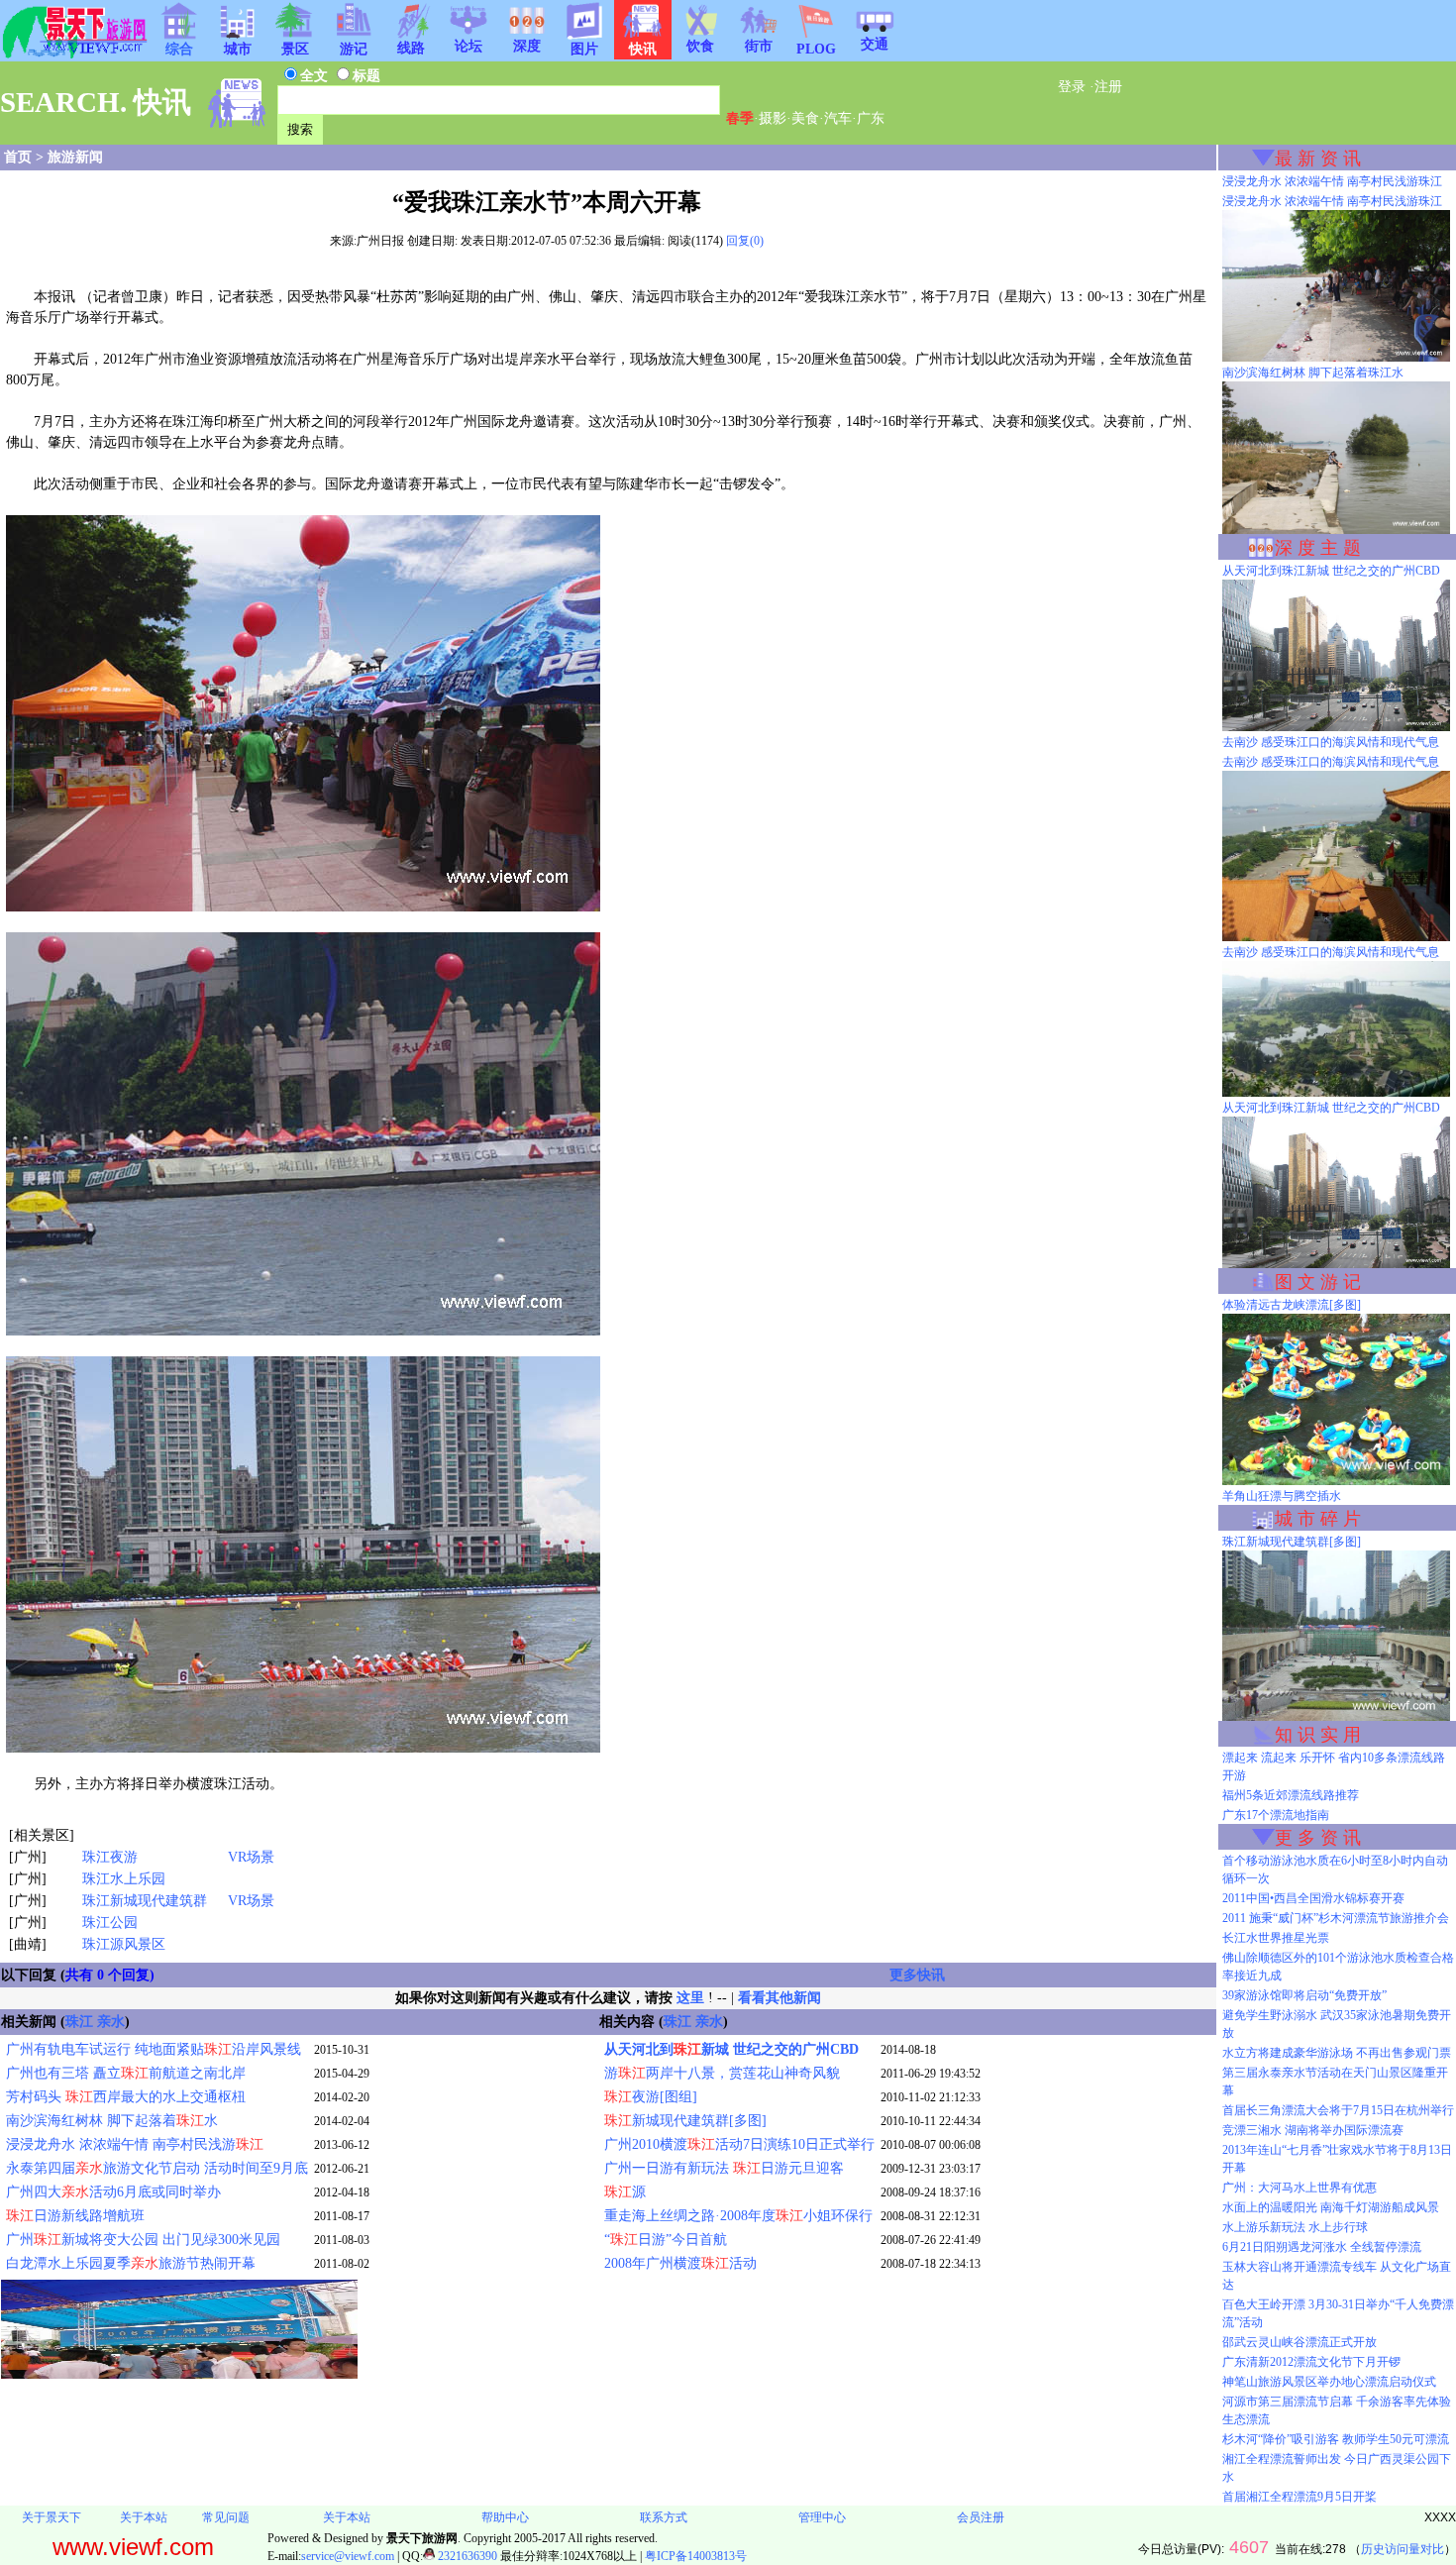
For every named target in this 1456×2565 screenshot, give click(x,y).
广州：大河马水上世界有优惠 (1300, 2188)
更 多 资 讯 (1318, 1838)
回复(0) (745, 241)
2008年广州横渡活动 (680, 2263)
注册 (1108, 87)
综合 (179, 49)
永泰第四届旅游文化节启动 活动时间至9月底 (157, 2168)
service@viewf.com (348, 2556)
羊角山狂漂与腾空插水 (1282, 1496)
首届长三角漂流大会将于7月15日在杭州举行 (1338, 2110)
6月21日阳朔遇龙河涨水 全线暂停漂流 (1322, 2247)
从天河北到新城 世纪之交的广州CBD (731, 2049)
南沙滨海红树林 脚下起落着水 (112, 2121)
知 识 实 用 (1318, 1735)
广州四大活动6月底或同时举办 (113, 2192)
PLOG (816, 49)
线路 (411, 48)
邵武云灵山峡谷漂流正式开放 (1300, 2342)
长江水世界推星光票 (1276, 1938)
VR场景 (251, 1857)
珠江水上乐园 (124, 1879)
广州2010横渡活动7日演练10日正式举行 (739, 2144)
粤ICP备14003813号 (696, 2556)
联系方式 (664, 2517)
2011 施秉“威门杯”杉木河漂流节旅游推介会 (1336, 1918)
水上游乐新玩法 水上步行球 (1295, 2227)
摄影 (773, 118)
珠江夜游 (110, 1857)
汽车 (838, 118)
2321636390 (466, 2556)
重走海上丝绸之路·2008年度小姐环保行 (738, 2216)
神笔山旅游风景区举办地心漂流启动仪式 (1329, 2382)
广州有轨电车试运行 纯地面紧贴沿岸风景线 (154, 2049)
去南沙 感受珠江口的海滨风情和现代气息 (1331, 742)
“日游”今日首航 (666, 2240)
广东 (871, 118)
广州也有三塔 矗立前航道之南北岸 (126, 2073)
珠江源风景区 (124, 1944)
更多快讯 (917, 1975)
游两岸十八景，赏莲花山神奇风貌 (722, 2073)
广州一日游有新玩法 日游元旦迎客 (724, 2168)
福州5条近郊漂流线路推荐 (1291, 1795)
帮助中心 (505, 2517)
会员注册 (981, 2517)
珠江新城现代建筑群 (145, 1901)
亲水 (111, 2022)
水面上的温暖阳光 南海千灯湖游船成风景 (1331, 2207)
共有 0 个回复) (110, 1975)
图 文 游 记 (1318, 1282)
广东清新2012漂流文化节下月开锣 (1311, 2362)
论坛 (468, 46)
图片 (584, 49)
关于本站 (144, 2517)
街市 (759, 46)
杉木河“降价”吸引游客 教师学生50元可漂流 (1336, 2439)
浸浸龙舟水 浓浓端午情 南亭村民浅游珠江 (1332, 181)
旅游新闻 (75, 157)
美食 (805, 118)
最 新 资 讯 (1318, 159)
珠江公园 (110, 1923)
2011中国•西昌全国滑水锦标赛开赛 (1313, 1898)
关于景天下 (52, 2517)
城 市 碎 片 (1318, 1519)
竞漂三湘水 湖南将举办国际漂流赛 (1313, 2130)
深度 (527, 46)
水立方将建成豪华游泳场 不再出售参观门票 (1337, 2053)
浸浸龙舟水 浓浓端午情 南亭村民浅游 (135, 2144)
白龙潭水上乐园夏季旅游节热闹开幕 (131, 2263)
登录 (1072, 87)
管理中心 (822, 2517)
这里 (690, 1998)
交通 (875, 44)
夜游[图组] (651, 2097)
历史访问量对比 (1403, 2549)
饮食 (700, 46)
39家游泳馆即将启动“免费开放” (1304, 1995)
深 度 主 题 (1318, 548)
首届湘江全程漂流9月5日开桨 (1300, 2497)
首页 (18, 157)
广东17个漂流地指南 (1276, 1815)
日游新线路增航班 (75, 2216)
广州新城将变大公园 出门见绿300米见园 (143, 2240)
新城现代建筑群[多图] (685, 2121)
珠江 (79, 2022)
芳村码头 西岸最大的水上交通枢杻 (126, 2097)
